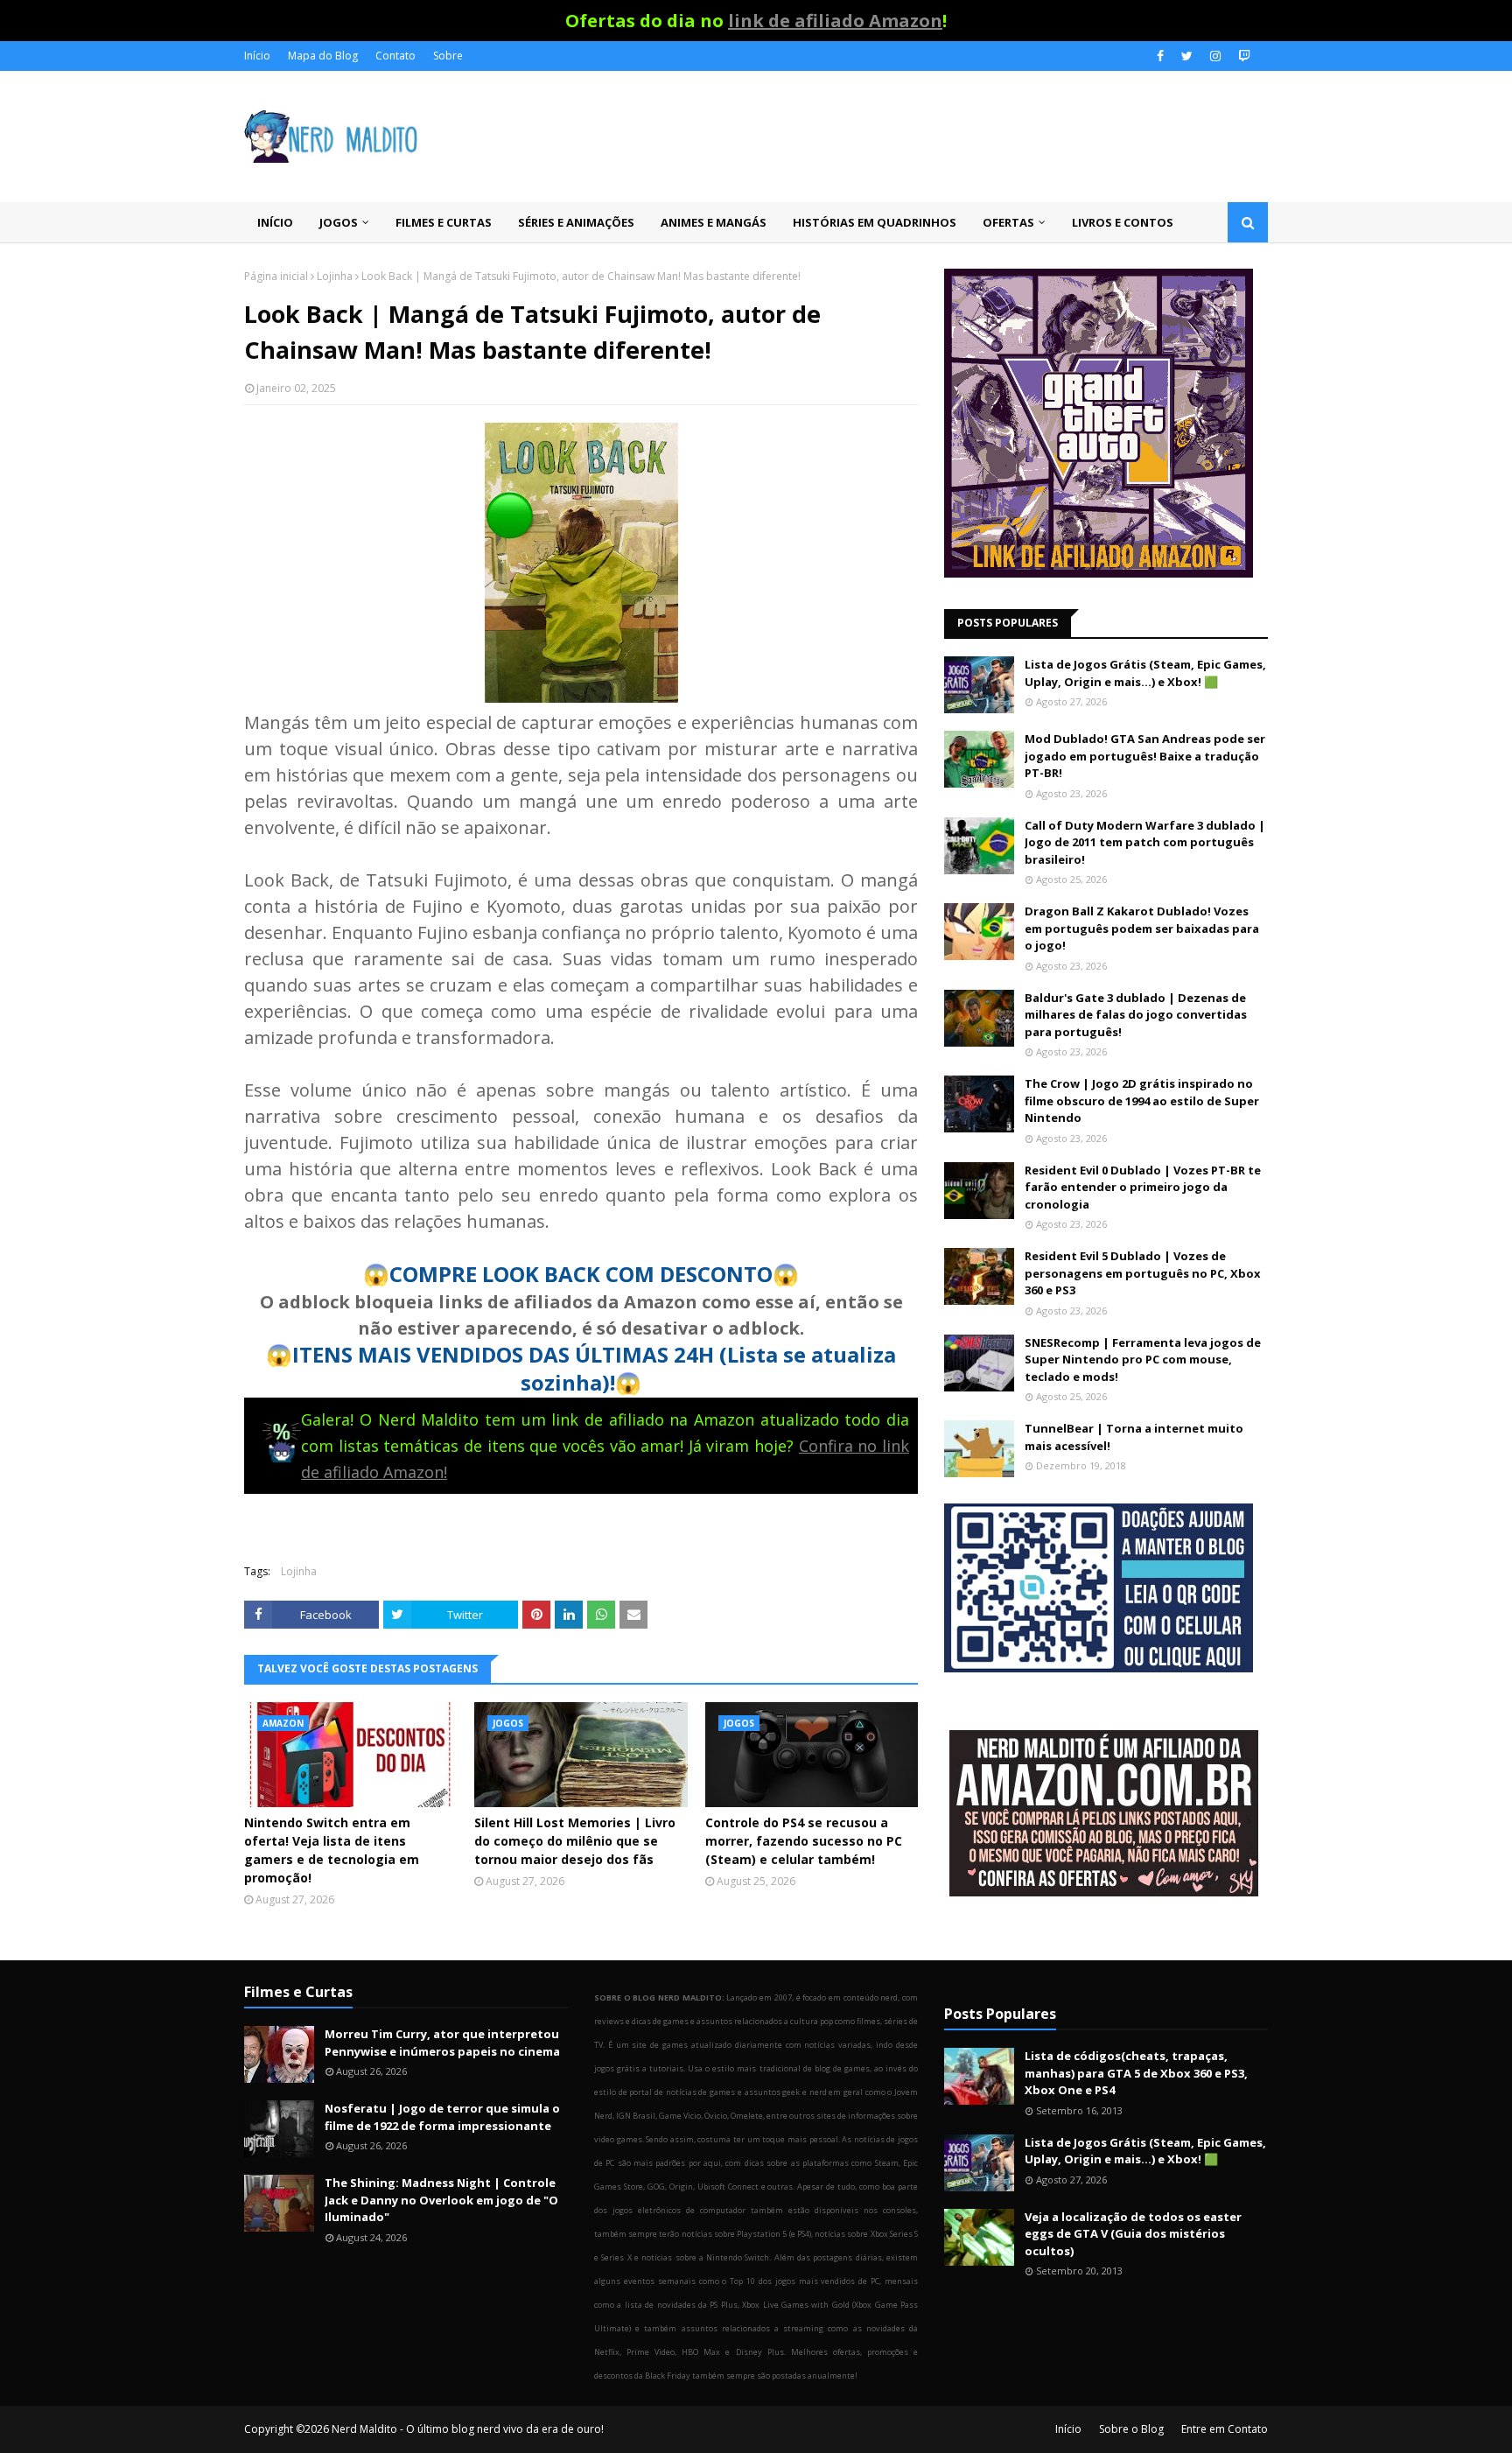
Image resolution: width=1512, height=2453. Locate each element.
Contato (395, 56)
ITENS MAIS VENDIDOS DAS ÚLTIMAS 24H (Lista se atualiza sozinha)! (594, 1368)
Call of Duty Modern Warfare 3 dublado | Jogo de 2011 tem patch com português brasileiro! (1145, 842)
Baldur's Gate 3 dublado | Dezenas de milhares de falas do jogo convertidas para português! (1136, 1015)
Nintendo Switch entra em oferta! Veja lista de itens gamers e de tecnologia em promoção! (332, 1850)
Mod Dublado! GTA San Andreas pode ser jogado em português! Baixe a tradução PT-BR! (1145, 756)
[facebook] (1160, 56)
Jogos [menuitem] (339, 222)
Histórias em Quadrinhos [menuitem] (875, 222)
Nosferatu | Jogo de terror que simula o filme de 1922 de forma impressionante (442, 2117)
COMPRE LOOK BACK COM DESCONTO (581, 1274)
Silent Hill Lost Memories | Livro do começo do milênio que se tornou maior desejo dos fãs (575, 1841)
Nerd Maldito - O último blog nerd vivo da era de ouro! (468, 2429)
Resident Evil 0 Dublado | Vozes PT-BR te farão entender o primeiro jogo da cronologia (1143, 1187)
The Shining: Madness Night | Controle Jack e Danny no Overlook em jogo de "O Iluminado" (441, 2200)
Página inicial (276, 276)
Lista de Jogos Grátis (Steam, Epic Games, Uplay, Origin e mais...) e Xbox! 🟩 (1145, 673)
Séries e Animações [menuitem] (576, 222)
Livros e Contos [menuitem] (1123, 222)
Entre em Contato (1225, 2429)
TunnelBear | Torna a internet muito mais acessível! (1134, 1437)
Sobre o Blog (1131, 2429)
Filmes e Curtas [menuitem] (444, 222)
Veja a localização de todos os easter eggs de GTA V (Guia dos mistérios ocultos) (1133, 2234)
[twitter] (1187, 56)
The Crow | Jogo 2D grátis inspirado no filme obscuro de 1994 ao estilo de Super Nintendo (1142, 1100)
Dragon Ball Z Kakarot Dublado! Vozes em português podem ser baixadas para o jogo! (1142, 928)
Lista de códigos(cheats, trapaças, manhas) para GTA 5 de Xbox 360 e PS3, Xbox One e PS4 (1136, 2073)
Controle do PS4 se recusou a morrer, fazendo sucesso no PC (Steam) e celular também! (804, 1841)
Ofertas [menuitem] (1008, 222)
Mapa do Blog (323, 56)
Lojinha (335, 276)
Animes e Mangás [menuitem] (714, 222)
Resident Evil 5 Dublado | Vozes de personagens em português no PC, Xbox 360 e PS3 (1143, 1273)
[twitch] (1242, 56)
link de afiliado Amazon (835, 21)
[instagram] (1215, 56)
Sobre (448, 56)
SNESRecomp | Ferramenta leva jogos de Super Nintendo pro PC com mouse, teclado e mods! (1143, 1360)
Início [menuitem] (275, 222)
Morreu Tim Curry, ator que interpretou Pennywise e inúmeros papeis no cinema (442, 2043)
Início (257, 56)
